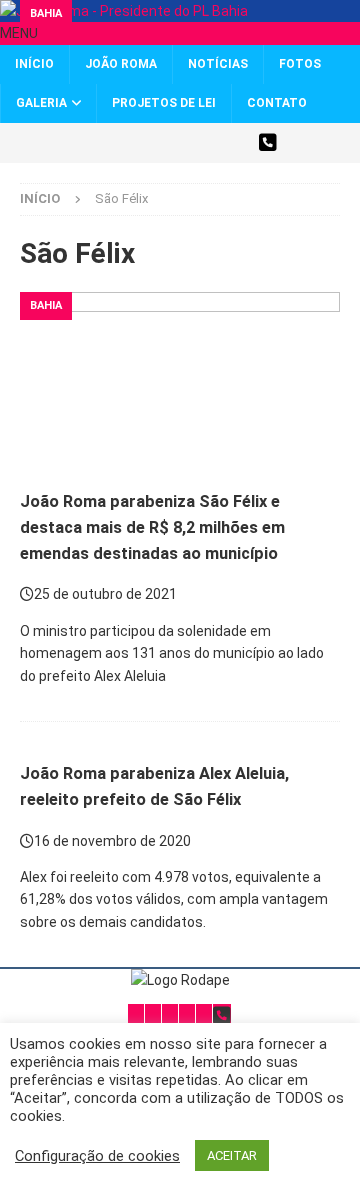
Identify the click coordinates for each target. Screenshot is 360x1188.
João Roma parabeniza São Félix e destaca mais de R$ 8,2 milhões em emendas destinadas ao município (152, 527)
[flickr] (232, 143)
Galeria (41, 103)
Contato (277, 103)
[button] (19, 33)
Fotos (300, 64)
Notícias (218, 64)
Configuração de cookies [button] (97, 1156)
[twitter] (92, 143)
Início (34, 64)
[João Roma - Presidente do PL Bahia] (124, 11)
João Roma (121, 64)
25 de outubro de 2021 (105, 594)
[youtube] (197, 143)
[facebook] (127, 143)
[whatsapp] (267, 143)
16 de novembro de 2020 (112, 841)
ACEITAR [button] (232, 1155)
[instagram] (162, 143)
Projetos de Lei (164, 103)
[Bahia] (180, 733)
